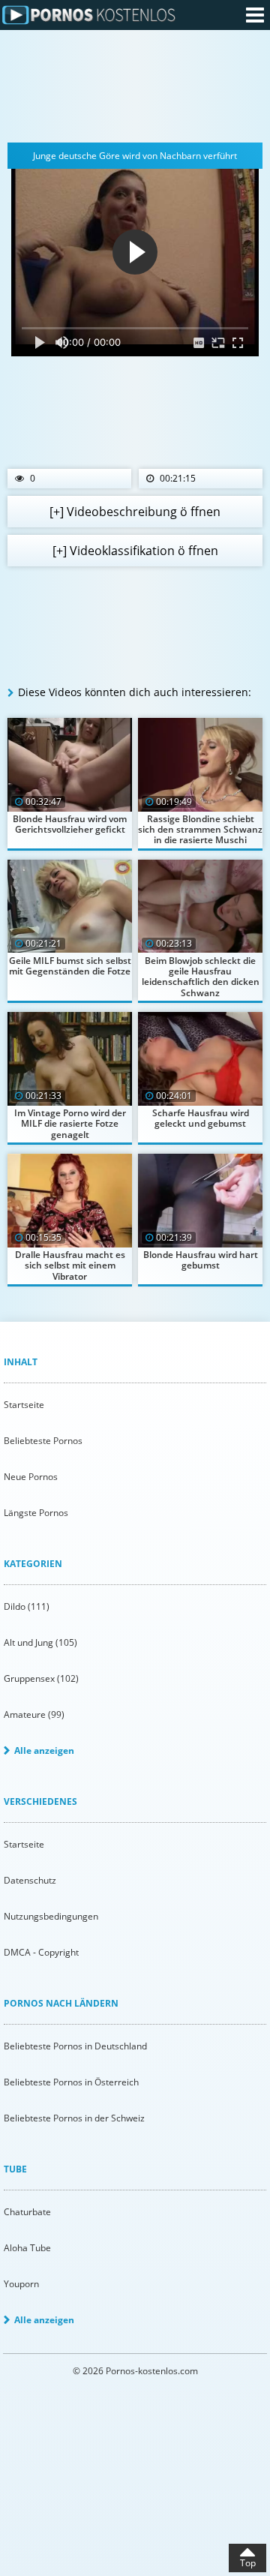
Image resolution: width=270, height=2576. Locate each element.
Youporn (21, 2284)
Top (248, 2563)
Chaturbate (27, 2212)
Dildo (27, 1606)
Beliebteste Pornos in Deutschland (75, 2046)
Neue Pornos (31, 1477)
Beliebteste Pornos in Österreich (71, 2082)
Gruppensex (41, 1678)
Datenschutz (30, 1880)
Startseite (24, 1405)
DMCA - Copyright (41, 1952)
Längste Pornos (36, 1513)
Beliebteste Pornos (43, 1441)
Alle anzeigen (44, 1750)
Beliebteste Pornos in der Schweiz (74, 2118)
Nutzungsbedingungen (51, 1916)
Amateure (34, 1714)
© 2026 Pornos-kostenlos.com (135, 2371)
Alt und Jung (40, 1642)
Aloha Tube (27, 2248)
